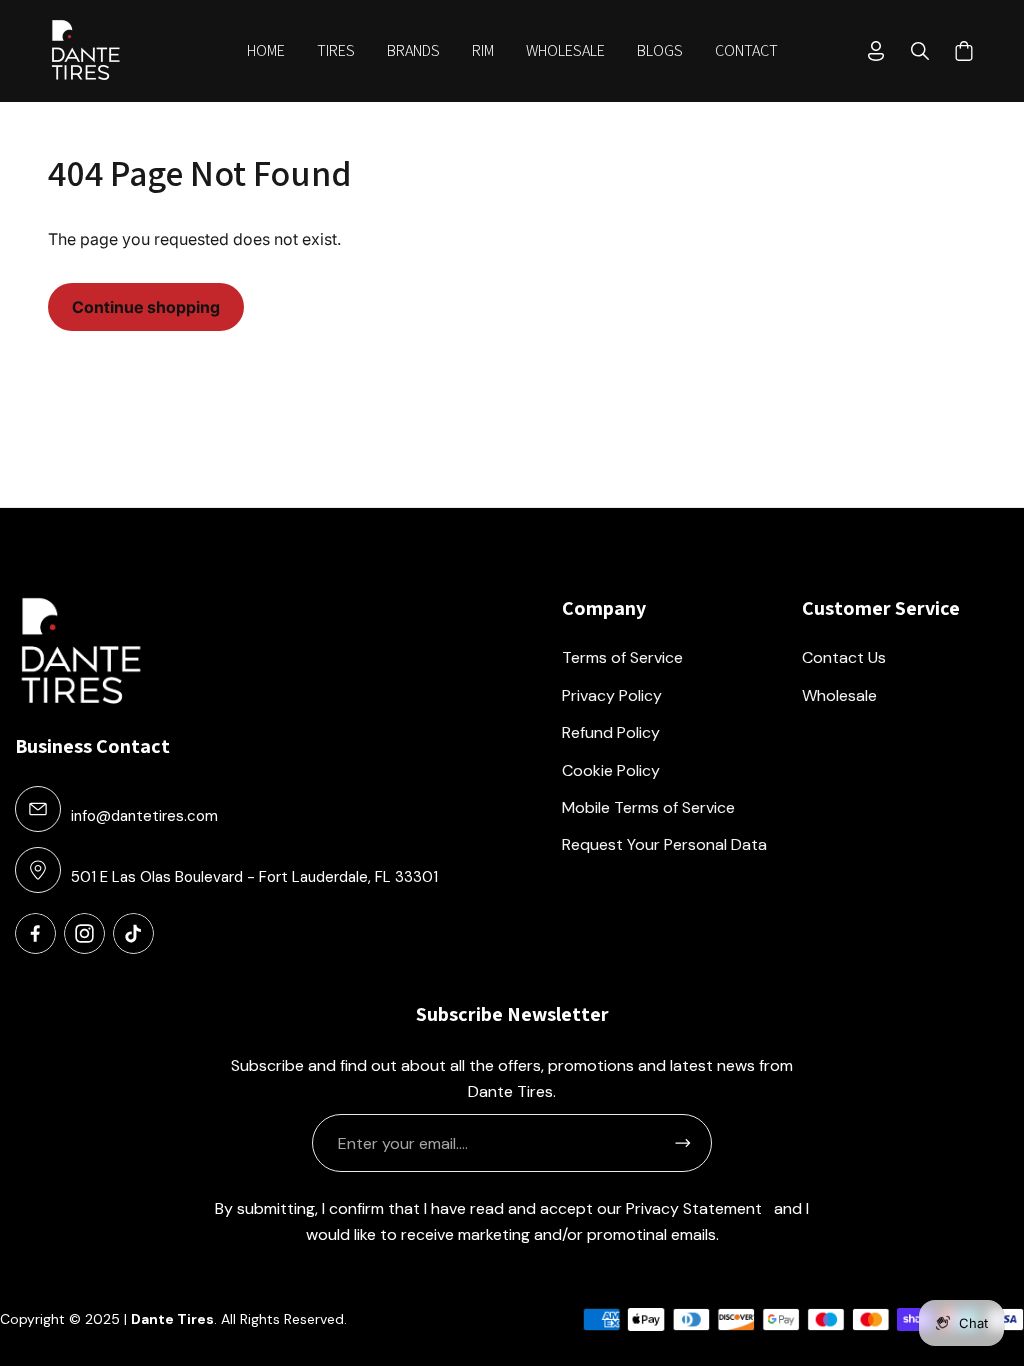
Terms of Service (622, 657)
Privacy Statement (694, 1208)
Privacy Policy (612, 695)
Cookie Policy (611, 770)
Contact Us (844, 657)
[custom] (35, 933)
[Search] (920, 51)
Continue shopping (146, 307)
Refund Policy (611, 732)
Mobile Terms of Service (648, 807)
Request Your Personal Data (664, 844)
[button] (336, 51)
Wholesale (839, 695)
